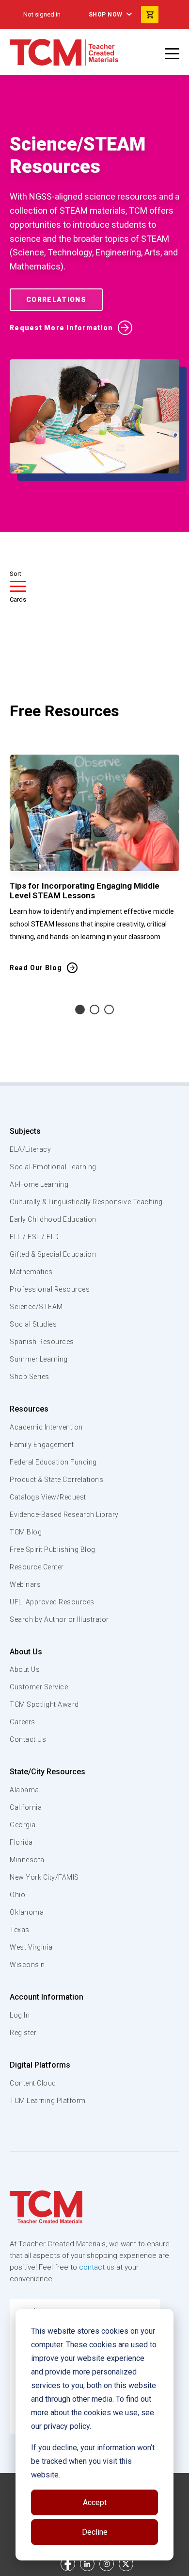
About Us (26, 1652)
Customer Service (39, 1687)
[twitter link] (126, 2564)
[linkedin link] (87, 2564)
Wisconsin (27, 1965)
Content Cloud (33, 2083)
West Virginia (31, 1947)
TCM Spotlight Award (44, 1704)
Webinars (25, 1584)
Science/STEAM (36, 1307)
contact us (97, 2267)
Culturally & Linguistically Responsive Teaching (86, 1202)
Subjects (25, 1131)
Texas (20, 1930)
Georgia (23, 1825)
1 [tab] (80, 1010)
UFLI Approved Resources (52, 1602)
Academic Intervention (46, 1427)
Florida (21, 1842)
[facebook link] (68, 2564)
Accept (95, 2502)
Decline (95, 2532)
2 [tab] (94, 1010)
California (26, 1807)
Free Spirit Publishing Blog (53, 1549)
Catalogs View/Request (48, 1497)
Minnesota (27, 1860)
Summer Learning (39, 1359)
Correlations (56, 300)
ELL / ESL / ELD (34, 1237)
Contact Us (28, 1739)
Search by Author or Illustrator (59, 1619)
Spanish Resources (42, 1342)
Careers (23, 1722)
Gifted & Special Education (53, 1254)
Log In (20, 2015)
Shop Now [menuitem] (106, 15)
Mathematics (31, 1272)
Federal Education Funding (53, 1462)
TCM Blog (26, 1532)
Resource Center (37, 1567)
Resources (29, 1409)
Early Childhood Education (53, 1219)
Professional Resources (50, 1289)
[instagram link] (107, 2564)
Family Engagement (42, 1445)
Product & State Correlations (56, 1480)
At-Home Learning (39, 1184)
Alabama (24, 1790)
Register (23, 2033)
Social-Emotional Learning (53, 1167)
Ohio (17, 1895)
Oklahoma (27, 1912)
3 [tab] (109, 1010)
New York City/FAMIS (44, 1877)
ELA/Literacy (30, 1149)
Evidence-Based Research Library (64, 1515)
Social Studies (33, 1324)
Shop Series (30, 1377)
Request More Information (61, 328)
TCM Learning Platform (48, 2101)
